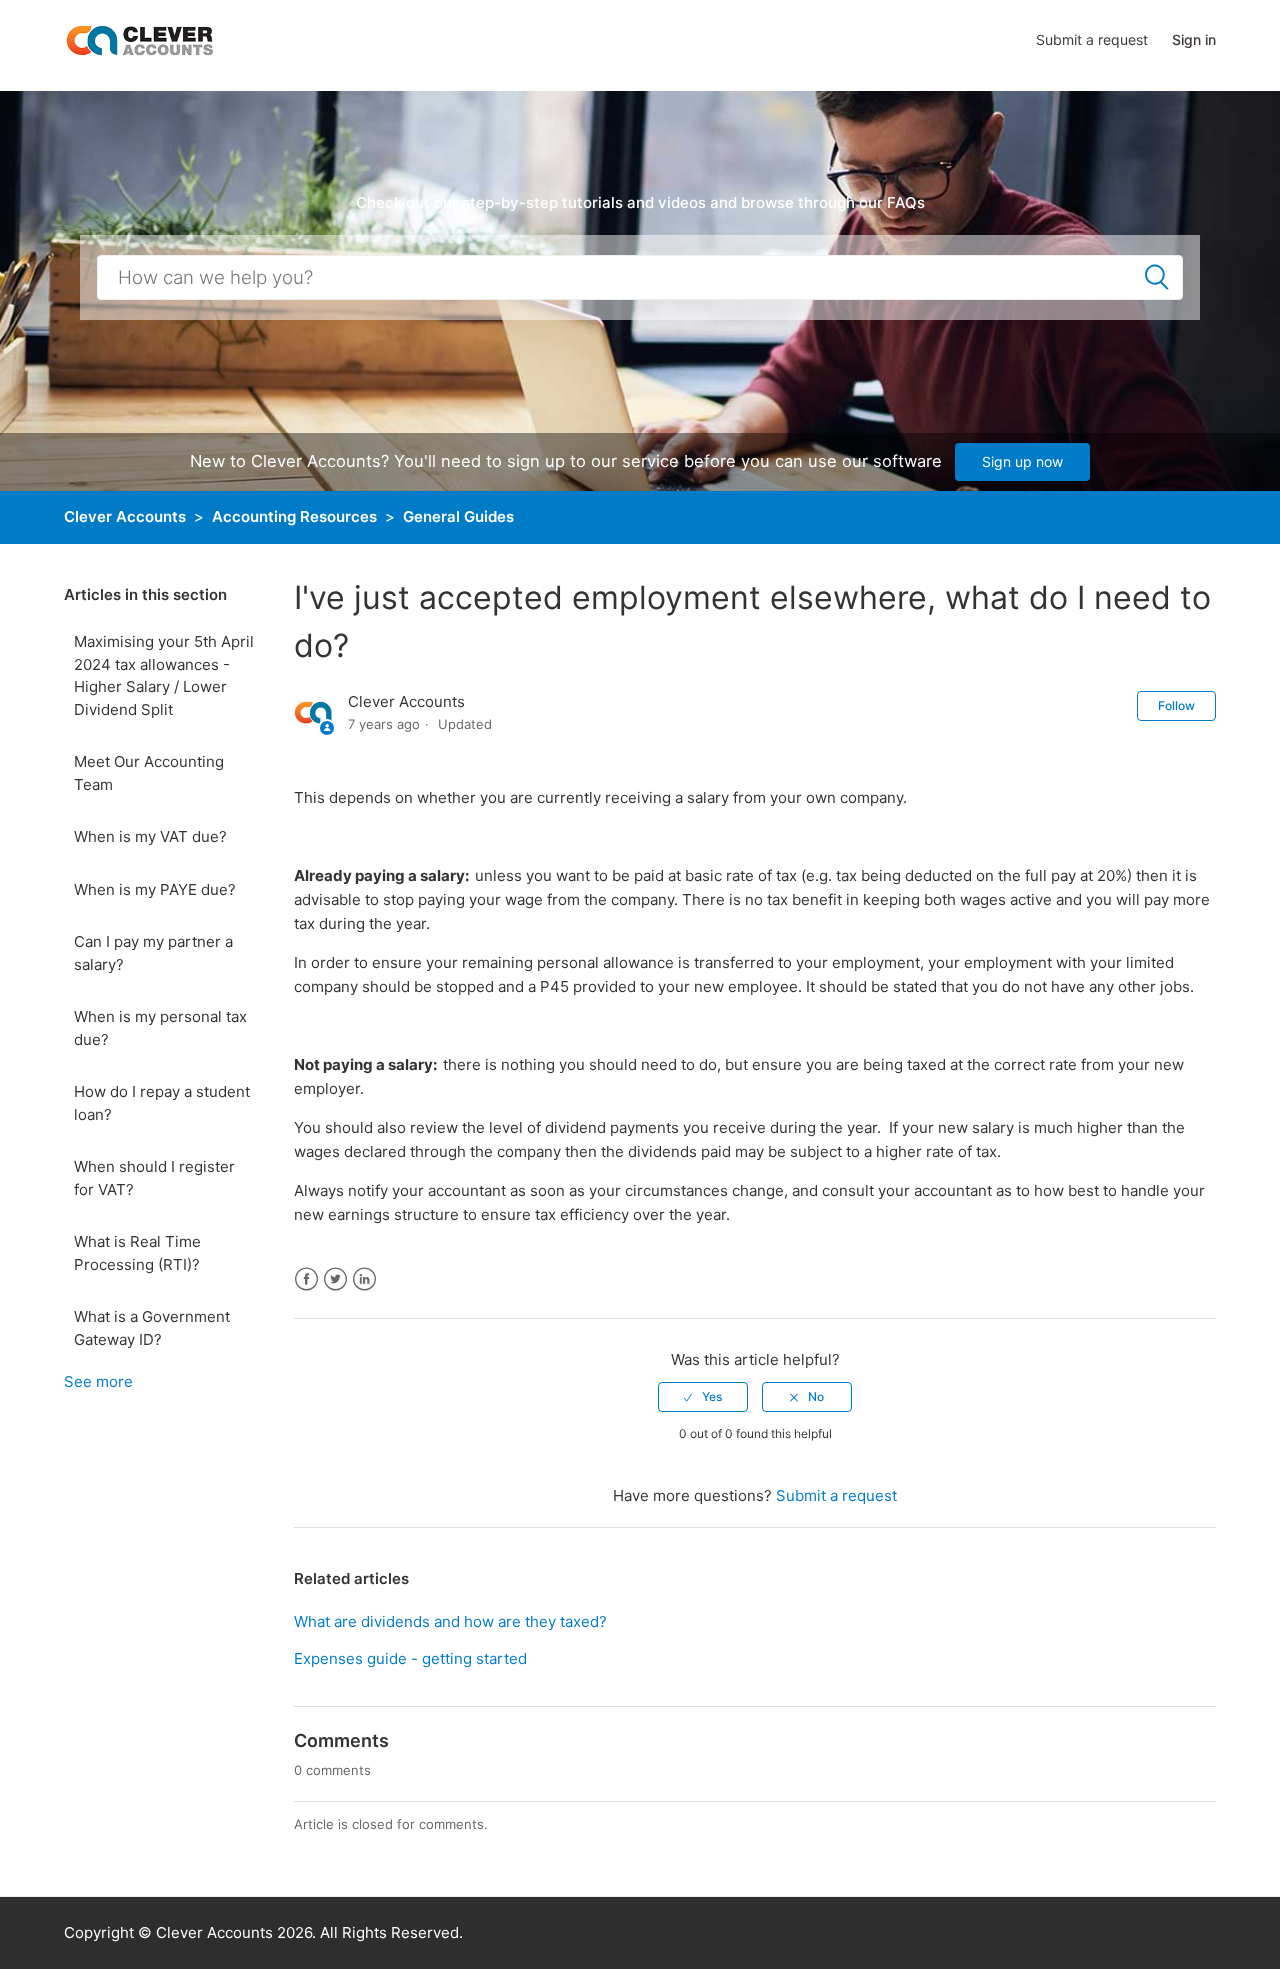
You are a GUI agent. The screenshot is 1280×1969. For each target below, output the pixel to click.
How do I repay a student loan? (162, 1103)
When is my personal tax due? (160, 1028)
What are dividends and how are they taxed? (450, 1621)
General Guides (458, 516)
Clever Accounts (125, 516)
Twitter (335, 1279)
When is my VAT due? (150, 836)
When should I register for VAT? (154, 1178)
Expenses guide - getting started (410, 1658)
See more (98, 1381)
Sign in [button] (1194, 39)
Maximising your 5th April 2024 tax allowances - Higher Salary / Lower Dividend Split (164, 675)
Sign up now (1022, 461)
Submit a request (1092, 39)
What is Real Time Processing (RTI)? (137, 1253)
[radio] (703, 1397)
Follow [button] (1176, 705)
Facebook (306, 1279)
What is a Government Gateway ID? (152, 1328)
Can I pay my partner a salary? (153, 953)
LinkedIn (364, 1279)
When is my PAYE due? (155, 889)
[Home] (139, 39)
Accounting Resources (294, 516)
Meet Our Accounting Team (149, 773)
